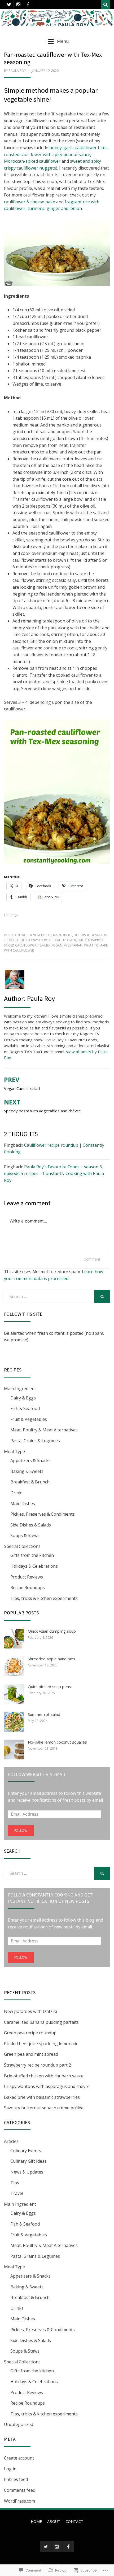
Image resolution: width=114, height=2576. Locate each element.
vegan (57, 945)
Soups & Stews (25, 1535)
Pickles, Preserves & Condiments (43, 1514)
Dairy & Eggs (23, 1398)
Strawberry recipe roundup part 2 (38, 2065)
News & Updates (27, 2172)
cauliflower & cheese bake (30, 202)
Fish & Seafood (25, 1408)
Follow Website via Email (37, 1774)
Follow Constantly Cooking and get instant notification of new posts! (50, 1898)
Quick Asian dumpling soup (52, 1631)
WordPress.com (19, 2501)
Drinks (17, 1493)
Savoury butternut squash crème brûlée (44, 2108)
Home (36, 2521)
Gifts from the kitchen (32, 1555)
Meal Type (14, 1451)
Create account (19, 2458)
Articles (11, 2141)
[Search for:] (49, 1296)
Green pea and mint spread (31, 2054)
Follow (21, 1831)
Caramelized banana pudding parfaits (41, 2022)
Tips (15, 2183)
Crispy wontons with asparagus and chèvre (47, 2086)
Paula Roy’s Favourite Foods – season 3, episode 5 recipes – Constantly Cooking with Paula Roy (54, 1174)
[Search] (105, 5)
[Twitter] (9, 5)
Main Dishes (63, 935)
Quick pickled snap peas (49, 1687)
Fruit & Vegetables (36, 935)
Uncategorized (19, 2424)
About (54, 2521)
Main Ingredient (20, 1389)
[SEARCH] (102, 1296)
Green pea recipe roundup (30, 2033)
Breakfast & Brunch (30, 1482)
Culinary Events (26, 2151)
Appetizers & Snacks (30, 1460)
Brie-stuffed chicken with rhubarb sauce (44, 2076)
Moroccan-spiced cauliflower (32, 161)
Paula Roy (17, 71)
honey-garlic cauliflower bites (78, 148)
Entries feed (16, 2479)
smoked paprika (91, 940)
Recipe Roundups (28, 1587)
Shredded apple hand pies (52, 1659)
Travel (17, 2193)
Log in (10, 2469)
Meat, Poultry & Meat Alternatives (44, 1430)
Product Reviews (27, 1577)
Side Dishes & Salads (90, 935)
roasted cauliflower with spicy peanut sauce (47, 154)
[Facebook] (28, 5)
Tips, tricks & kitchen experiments (44, 1598)
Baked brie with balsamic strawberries (42, 2097)
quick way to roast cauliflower (48, 940)
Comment (92, 1259)
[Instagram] (18, 5)
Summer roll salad (44, 1714)
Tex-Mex (44, 945)
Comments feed (20, 2490)
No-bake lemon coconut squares (57, 1742)
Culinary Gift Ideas (28, 2161)
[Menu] (51, 41)
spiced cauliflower (20, 945)
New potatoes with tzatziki (30, 2011)
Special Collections (22, 1546)
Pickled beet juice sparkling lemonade (41, 2044)
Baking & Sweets (27, 1471)
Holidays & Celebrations (34, 1566)
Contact (74, 2521)
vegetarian (73, 945)
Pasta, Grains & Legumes (35, 1441)
